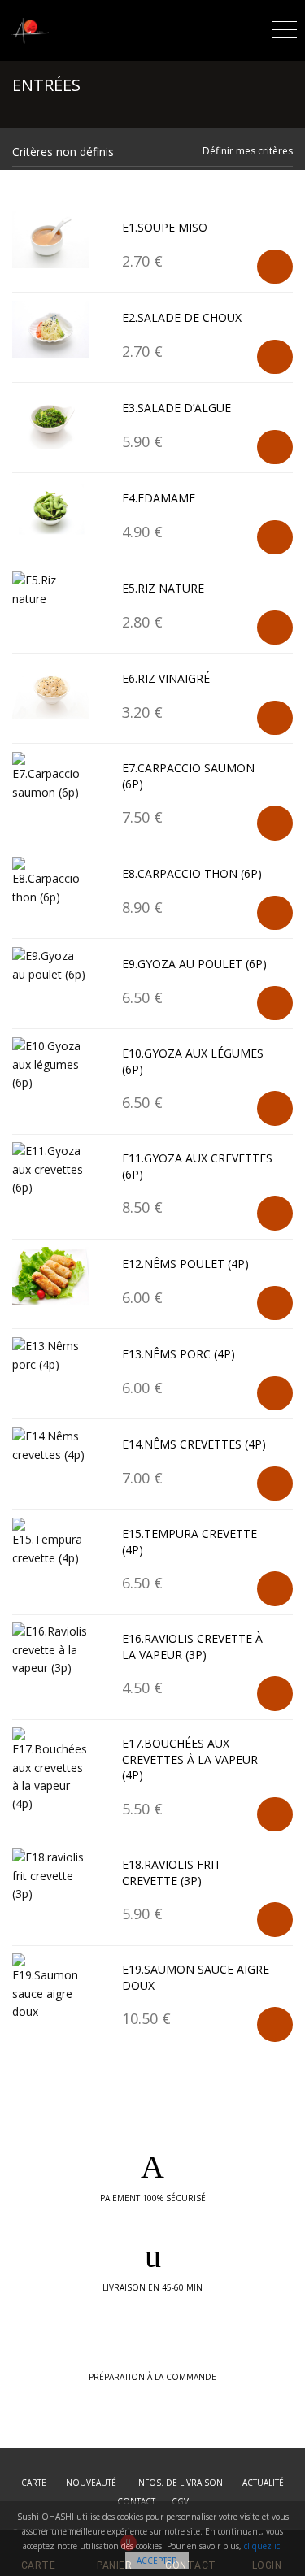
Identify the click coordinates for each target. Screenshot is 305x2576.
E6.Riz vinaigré (166, 678)
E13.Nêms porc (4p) (179, 1354)
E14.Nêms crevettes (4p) (194, 1444)
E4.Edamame (159, 498)
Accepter (157, 2561)
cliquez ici (263, 2546)
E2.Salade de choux (182, 317)
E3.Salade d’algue (176, 408)
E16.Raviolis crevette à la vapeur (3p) (192, 1646)
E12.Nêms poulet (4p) (185, 1264)
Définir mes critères (248, 151)
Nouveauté (91, 2483)
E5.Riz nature (163, 588)
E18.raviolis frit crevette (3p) (172, 1872)
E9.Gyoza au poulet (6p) (194, 964)
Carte (34, 2483)
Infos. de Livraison (179, 2483)
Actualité (263, 2483)
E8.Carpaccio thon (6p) (192, 873)
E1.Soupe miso (165, 227)
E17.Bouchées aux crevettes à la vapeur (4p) (190, 1759)
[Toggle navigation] (285, 27)
